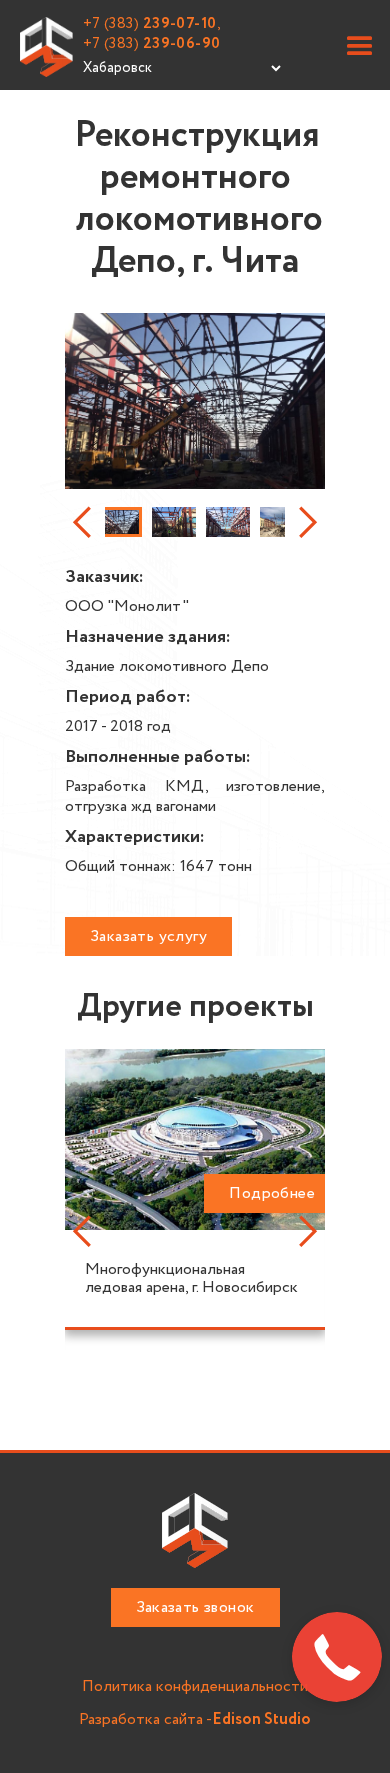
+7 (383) (152, 44)
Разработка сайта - (195, 1720)
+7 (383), (152, 24)
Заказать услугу (148, 936)
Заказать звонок (195, 1607)
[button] (360, 47)
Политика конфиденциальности (195, 1687)
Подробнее (272, 1193)
